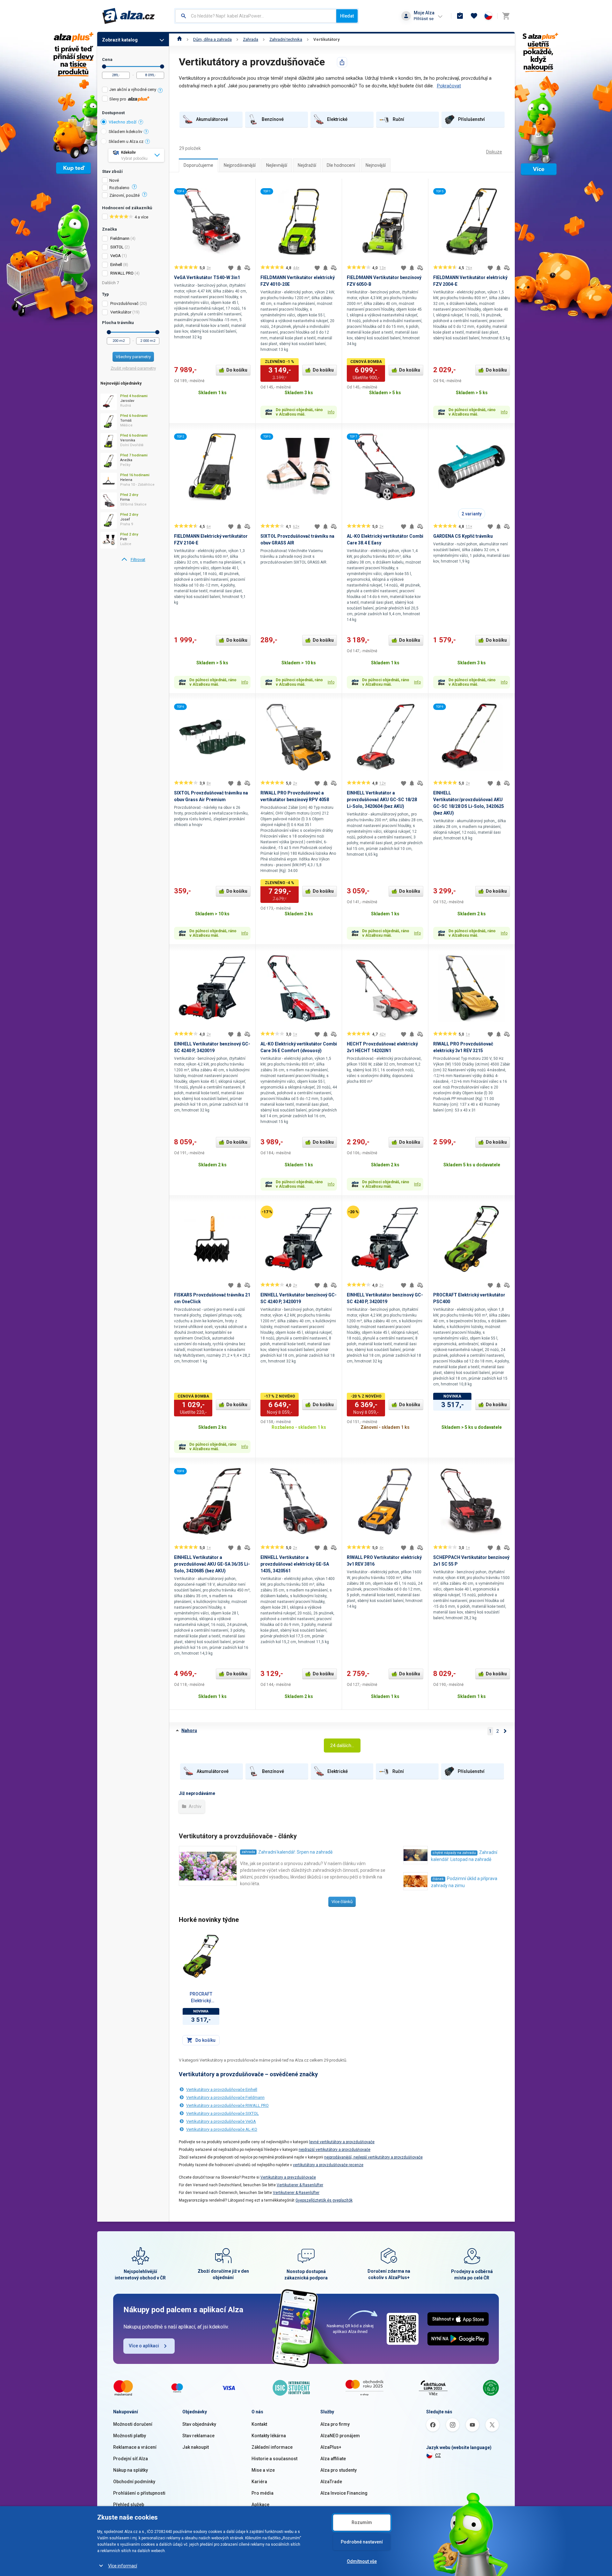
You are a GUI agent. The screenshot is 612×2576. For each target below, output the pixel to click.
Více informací (123, 2566)
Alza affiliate (333, 2459)
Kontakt (259, 2424)
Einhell (116, 265)
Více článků (342, 1902)
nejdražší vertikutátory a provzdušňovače (335, 2150)
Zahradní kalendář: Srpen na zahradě (295, 1852)
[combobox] (256, 16)
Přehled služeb (129, 2505)
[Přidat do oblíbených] (231, 268)
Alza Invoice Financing (344, 2493)
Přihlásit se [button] (424, 19)
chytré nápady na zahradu (454, 1853)
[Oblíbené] (474, 16)
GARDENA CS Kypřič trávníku (463, 536)
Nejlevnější (277, 165)
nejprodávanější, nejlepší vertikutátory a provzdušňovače (373, 2157)
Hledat (347, 16)
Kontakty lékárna (269, 2436)
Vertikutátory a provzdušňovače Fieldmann (225, 2097)
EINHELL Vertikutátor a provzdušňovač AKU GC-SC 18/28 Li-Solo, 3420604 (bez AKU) (382, 800)
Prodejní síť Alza (131, 2459)
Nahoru (189, 1731)
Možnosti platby (130, 2436)
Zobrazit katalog (120, 40)
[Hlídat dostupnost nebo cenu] (239, 268)
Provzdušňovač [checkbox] (124, 303)
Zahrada (251, 39)
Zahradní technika (286, 39)
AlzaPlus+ (331, 2447)
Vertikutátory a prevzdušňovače (288, 2177)
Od (104, 66)
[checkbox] (133, 90)
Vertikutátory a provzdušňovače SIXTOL (222, 2113)
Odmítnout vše (362, 2561)
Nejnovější (376, 165)
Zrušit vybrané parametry (133, 368)
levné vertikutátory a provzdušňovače (342, 2142)
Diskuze (494, 152)
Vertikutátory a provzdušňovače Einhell (222, 2089)
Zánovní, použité (124, 196)
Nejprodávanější (240, 165)
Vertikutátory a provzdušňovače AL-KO (222, 2129)
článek (438, 1879)
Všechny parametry (133, 357)
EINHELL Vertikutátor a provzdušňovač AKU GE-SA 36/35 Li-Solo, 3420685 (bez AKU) (212, 1564)
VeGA (116, 256)
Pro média (262, 2493)
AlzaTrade (331, 2482)
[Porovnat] (247, 268)
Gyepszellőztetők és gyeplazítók (324, 2200)
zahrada (248, 1852)
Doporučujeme (198, 165)
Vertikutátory (327, 39)
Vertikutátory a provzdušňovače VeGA (221, 2121)
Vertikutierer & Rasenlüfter (300, 2185)
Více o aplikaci (144, 2346)
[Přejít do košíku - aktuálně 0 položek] (506, 16)
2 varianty (472, 514)
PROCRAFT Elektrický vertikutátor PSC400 (201, 1998)
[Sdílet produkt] (342, 62)
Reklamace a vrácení (135, 2447)
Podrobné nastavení (362, 2542)
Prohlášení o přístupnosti (139, 2493)
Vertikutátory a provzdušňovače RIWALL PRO (227, 2105)
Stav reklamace (198, 2436)
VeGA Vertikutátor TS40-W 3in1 (207, 277)
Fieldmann (120, 238)
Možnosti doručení (133, 2424)
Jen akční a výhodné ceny (133, 89)
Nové (114, 181)
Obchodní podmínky (134, 2482)
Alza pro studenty (339, 2470)
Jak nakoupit (196, 2447)
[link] (133, 560)
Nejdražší (307, 165)
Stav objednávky (199, 2424)
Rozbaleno (119, 188)
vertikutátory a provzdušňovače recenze (328, 2165)
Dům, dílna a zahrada (212, 39)
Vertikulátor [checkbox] (121, 312)
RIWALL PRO (122, 273)
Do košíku (237, 370)
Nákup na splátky (131, 2470)
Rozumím (362, 2522)
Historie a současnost (274, 2459)
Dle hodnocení (341, 165)
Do (162, 66)
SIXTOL (117, 247)
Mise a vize (263, 2470)
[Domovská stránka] (180, 39)
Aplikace (260, 2505)
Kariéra (259, 2482)
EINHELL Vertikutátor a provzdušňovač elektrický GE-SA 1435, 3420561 (295, 1564)
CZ (438, 2455)
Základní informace (272, 2447)
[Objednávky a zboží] (460, 16)
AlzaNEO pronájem (340, 2436)
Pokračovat (449, 86)
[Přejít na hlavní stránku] (129, 16)
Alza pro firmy (335, 2424)
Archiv (195, 1806)
